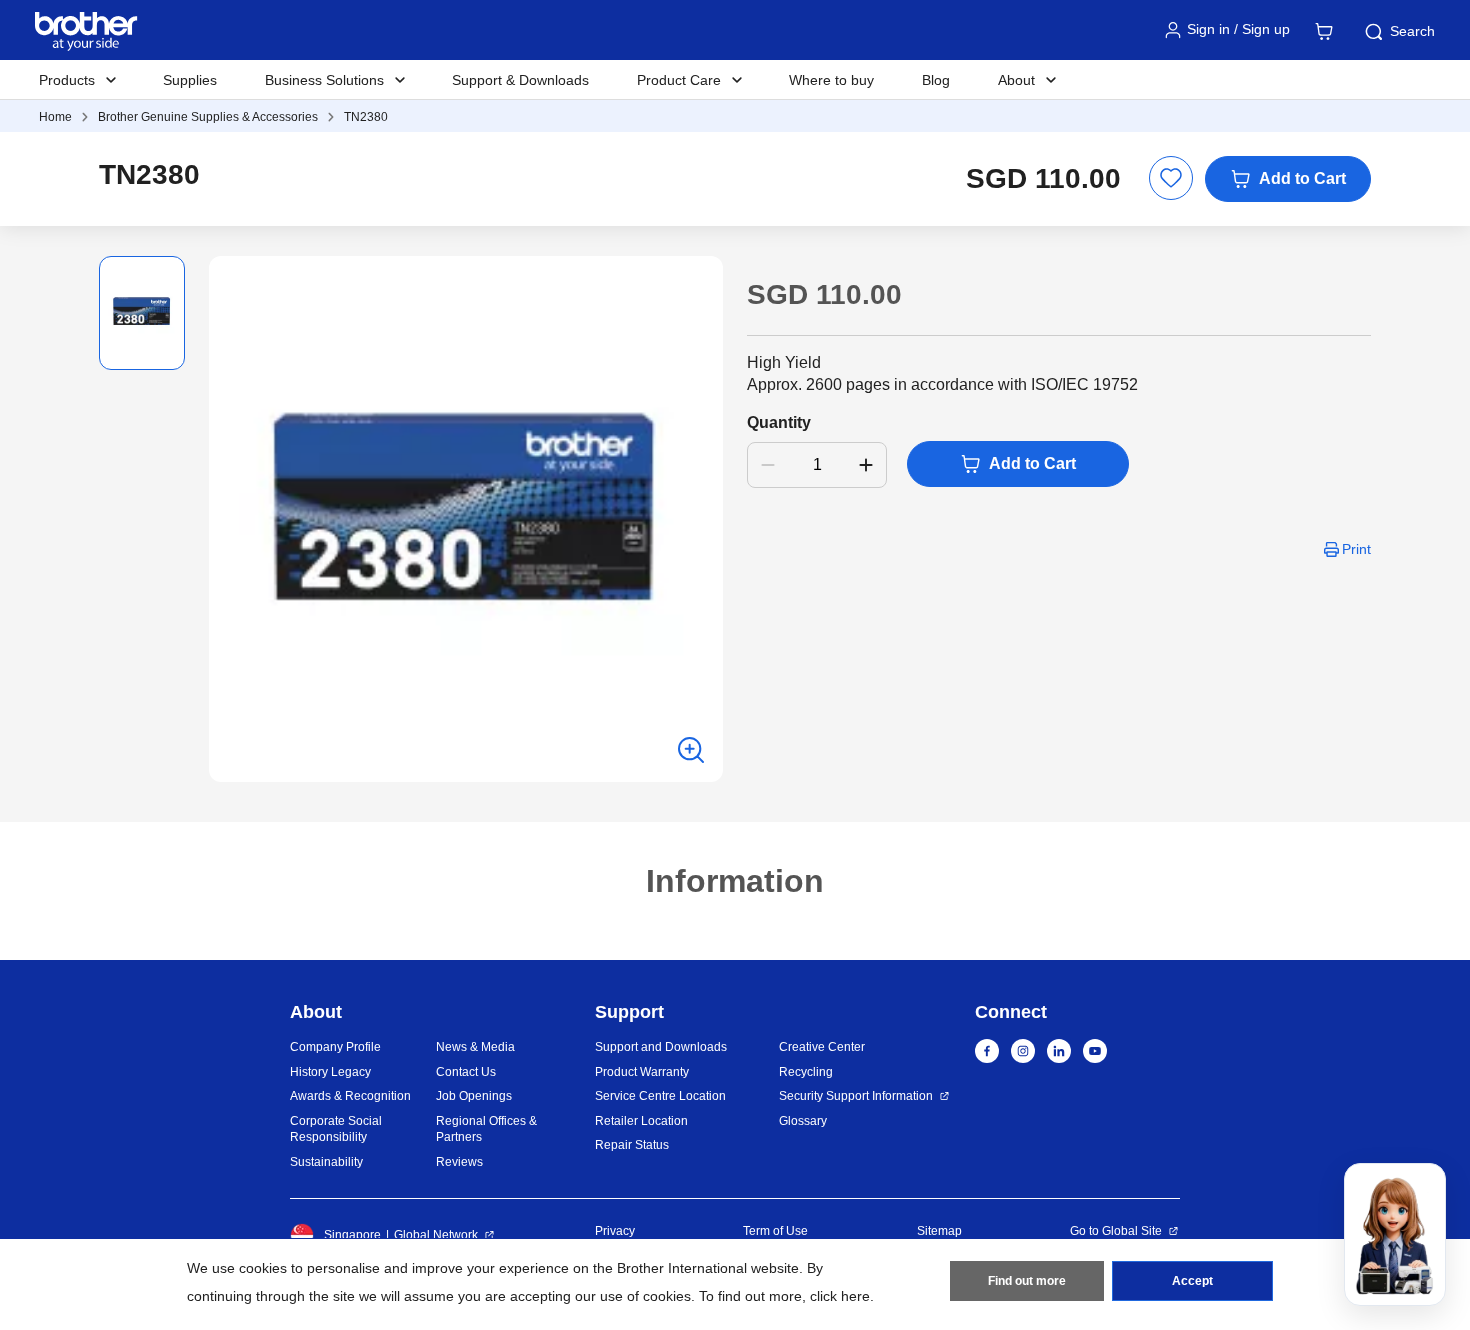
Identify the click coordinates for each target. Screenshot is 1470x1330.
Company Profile (335, 1047)
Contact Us (466, 1072)
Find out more (1027, 1281)
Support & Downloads (520, 80)
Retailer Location (641, 1121)
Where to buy (831, 80)
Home (55, 117)
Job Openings (474, 1096)
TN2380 (366, 117)
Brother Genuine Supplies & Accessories (208, 117)
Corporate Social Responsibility (336, 1129)
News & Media (475, 1047)
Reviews (459, 1162)
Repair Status (632, 1145)
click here (840, 1296)
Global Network (436, 1235)
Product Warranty (642, 1072)
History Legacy (330, 1072)
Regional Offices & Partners (486, 1129)
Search (1412, 31)
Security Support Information (856, 1096)
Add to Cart (1302, 178)
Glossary (803, 1121)
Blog (936, 80)
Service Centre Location (660, 1096)
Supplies (190, 80)
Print (1356, 549)
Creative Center (822, 1047)
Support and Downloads (661, 1047)
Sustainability (326, 1162)
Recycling (806, 1072)
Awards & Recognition (350, 1096)
